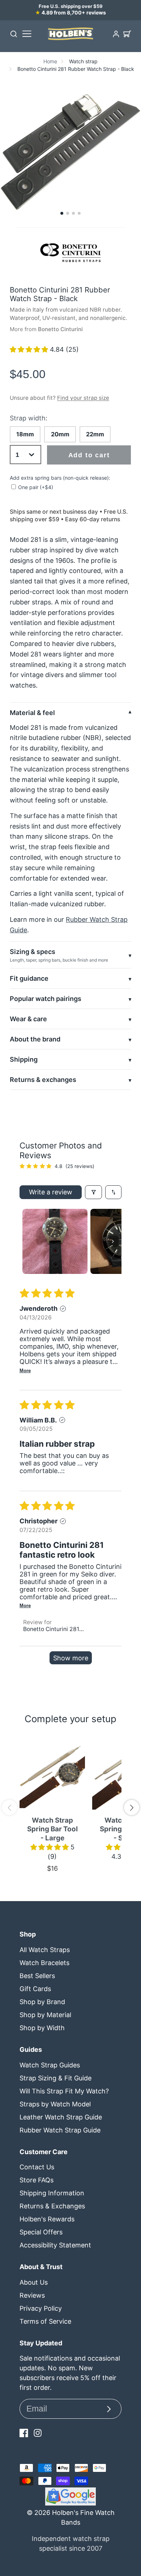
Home (50, 61)
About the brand (35, 1039)
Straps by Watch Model (55, 2104)
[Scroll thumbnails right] (113, 1241)
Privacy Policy (41, 2308)
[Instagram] (38, 2433)
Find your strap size (83, 398)
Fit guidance (29, 978)
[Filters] (93, 1192)
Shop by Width (42, 2028)
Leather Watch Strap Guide (61, 2117)
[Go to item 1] (55, 1241)
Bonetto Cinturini (60, 329)
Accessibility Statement (55, 2245)
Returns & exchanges (43, 1080)
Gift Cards (35, 1989)
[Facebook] (24, 2433)
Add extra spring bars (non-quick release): (60, 478)
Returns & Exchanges (52, 2206)
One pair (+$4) (36, 487)
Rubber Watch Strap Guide (60, 2130)
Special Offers (41, 2232)
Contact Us (37, 2167)
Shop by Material (45, 2015)
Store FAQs (37, 2180)
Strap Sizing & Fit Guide (55, 2078)
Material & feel (32, 713)
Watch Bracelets (44, 1963)
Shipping (24, 1059)
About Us (34, 2282)
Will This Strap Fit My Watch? (64, 2091)
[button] (62, 213)
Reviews (32, 2295)
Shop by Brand (42, 2002)
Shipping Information (52, 2193)
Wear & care (28, 1019)
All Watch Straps (45, 1950)
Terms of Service (45, 2321)
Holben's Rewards (47, 2219)
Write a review (51, 1192)
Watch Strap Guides (50, 2065)
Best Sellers (37, 1976)
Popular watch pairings (46, 999)
